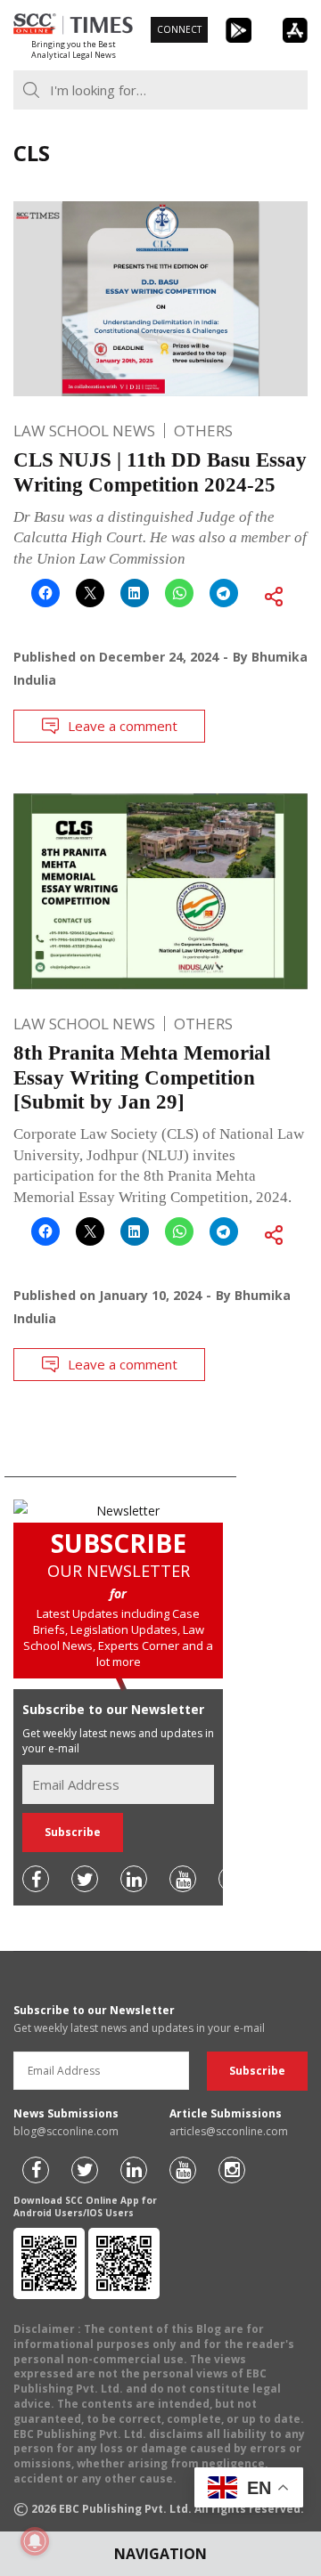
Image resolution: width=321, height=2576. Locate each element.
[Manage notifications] (35, 2541)
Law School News (84, 431)
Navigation (160, 2554)
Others (203, 431)
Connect (179, 29)
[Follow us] (36, 1879)
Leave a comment (123, 726)
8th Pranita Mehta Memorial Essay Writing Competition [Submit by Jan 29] (142, 1077)
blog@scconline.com (66, 2131)
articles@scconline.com (229, 2131)
